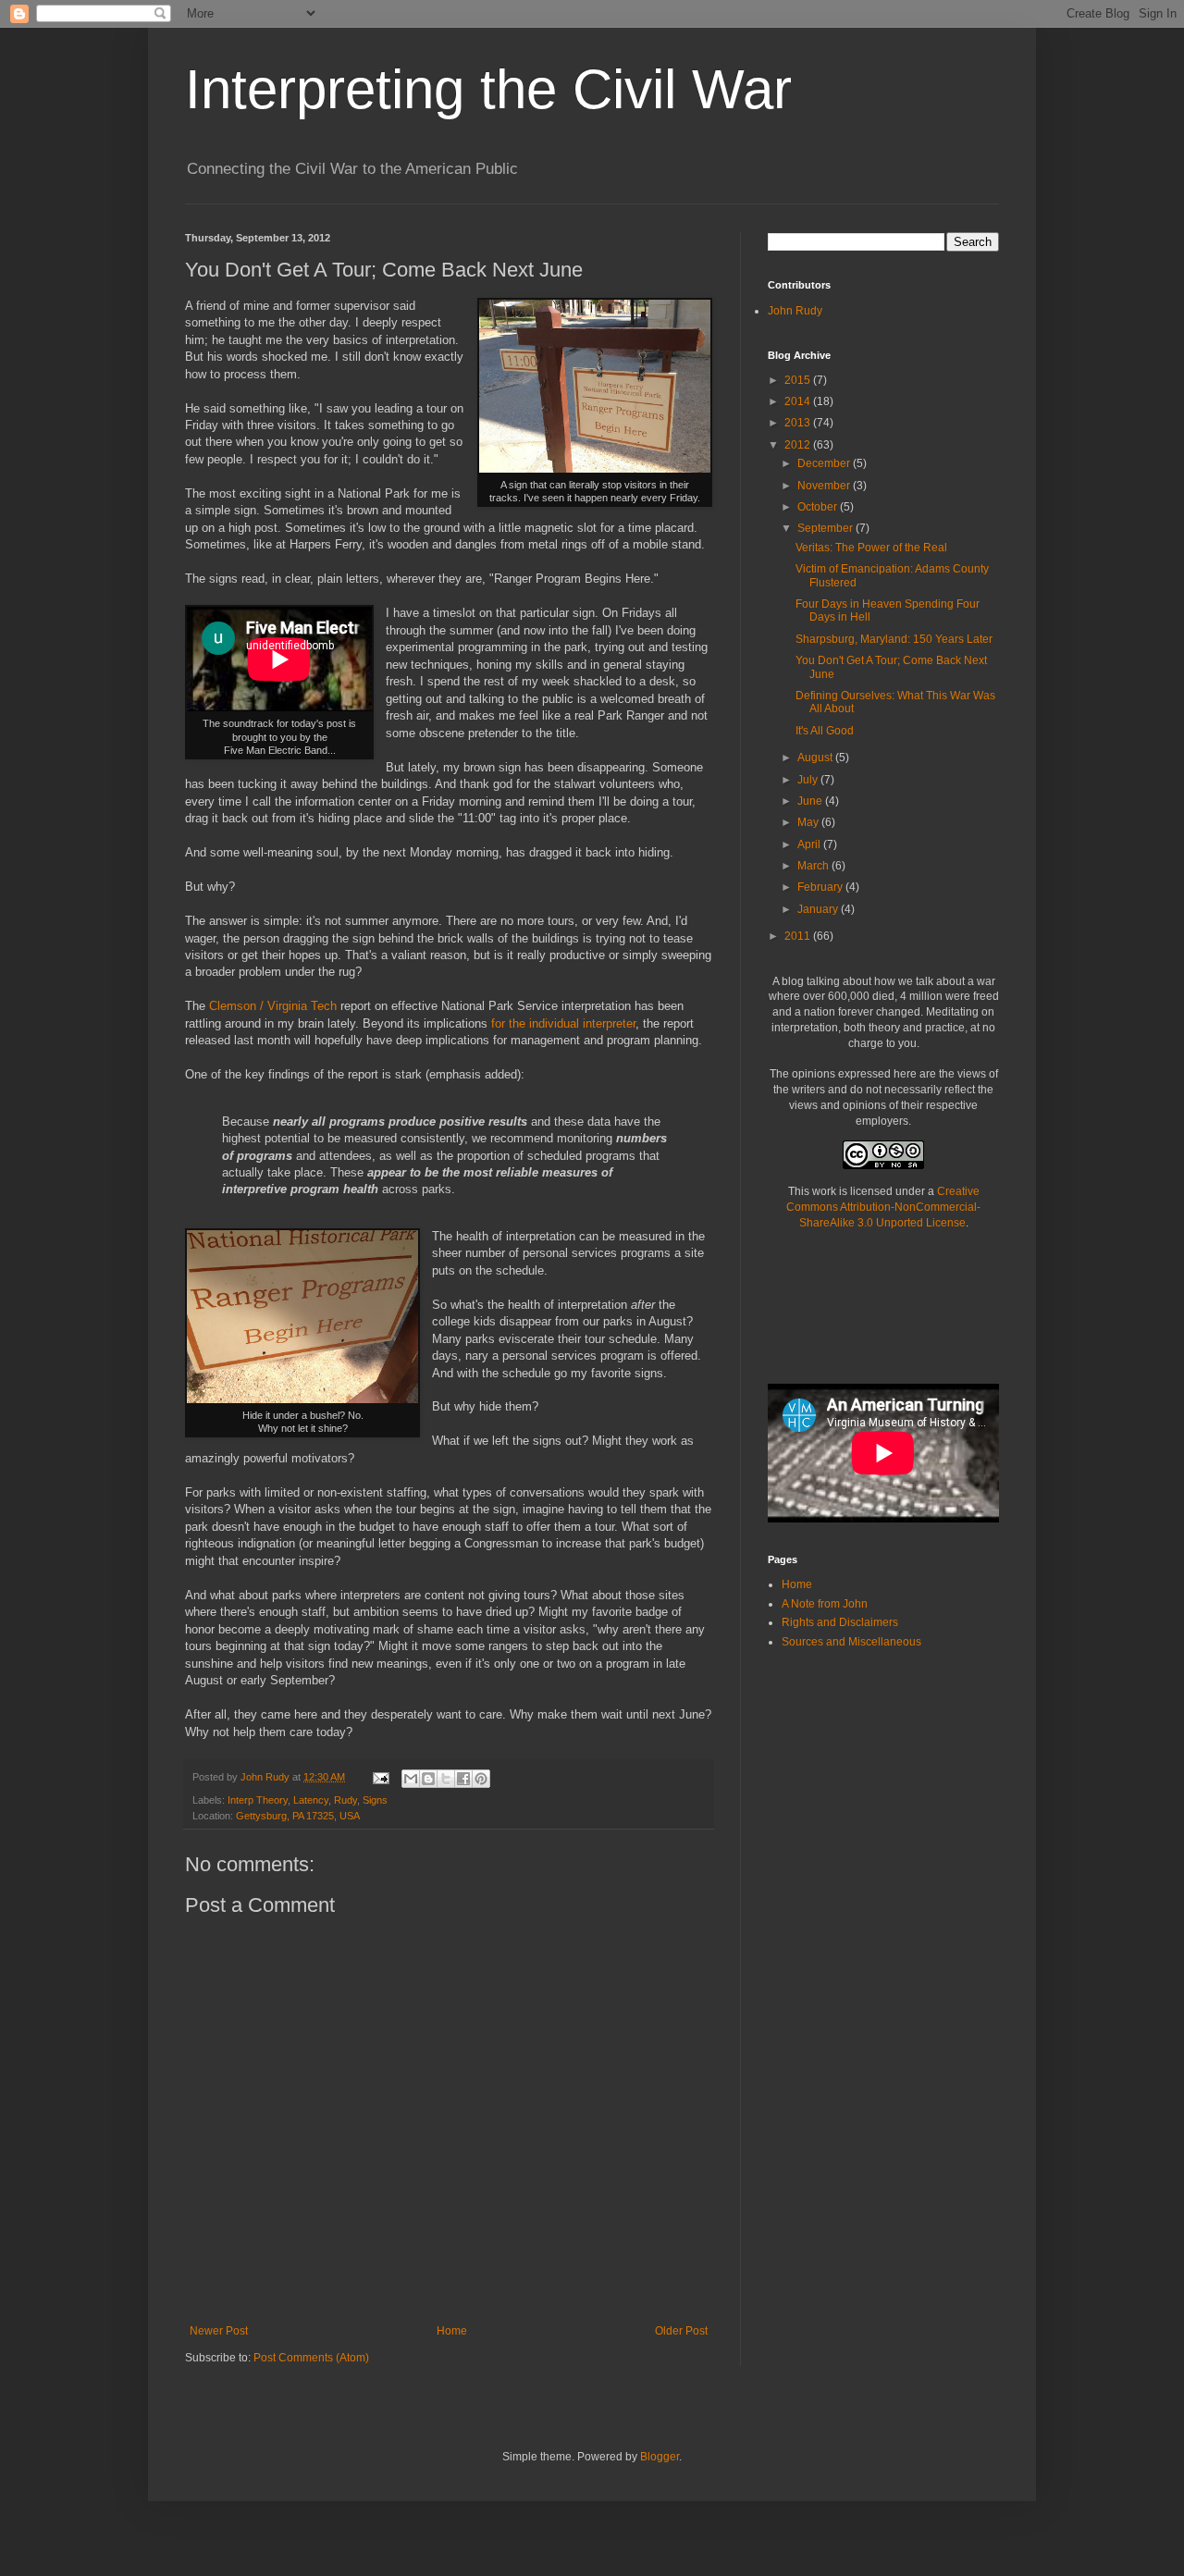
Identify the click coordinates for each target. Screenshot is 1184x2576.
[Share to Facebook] (463, 1779)
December (825, 463)
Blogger (660, 2457)
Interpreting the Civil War (488, 89)
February (821, 887)
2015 (799, 380)
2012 (799, 445)
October (819, 507)
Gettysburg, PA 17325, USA (298, 1816)
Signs (375, 1800)
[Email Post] (380, 1777)
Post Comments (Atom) (311, 2358)
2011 (799, 936)
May (809, 822)
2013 (799, 423)
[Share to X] (446, 1779)
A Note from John (825, 1604)
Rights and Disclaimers (840, 1622)
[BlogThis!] (428, 1779)
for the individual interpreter (563, 1023)
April (810, 844)
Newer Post (219, 2331)
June (811, 801)
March (814, 866)
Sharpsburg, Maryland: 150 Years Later (894, 639)
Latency (311, 1800)
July (809, 780)
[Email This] (411, 1779)
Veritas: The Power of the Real (871, 548)
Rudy (345, 1800)
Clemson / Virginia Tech (273, 1006)
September (826, 528)
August (816, 758)
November (825, 486)
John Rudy (795, 311)
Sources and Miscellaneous (851, 1642)
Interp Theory (258, 1800)
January (819, 909)
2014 (799, 401)
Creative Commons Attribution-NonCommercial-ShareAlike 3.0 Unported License (883, 1207)
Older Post (681, 2331)
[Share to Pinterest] (481, 1779)
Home (452, 2331)
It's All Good (825, 731)
